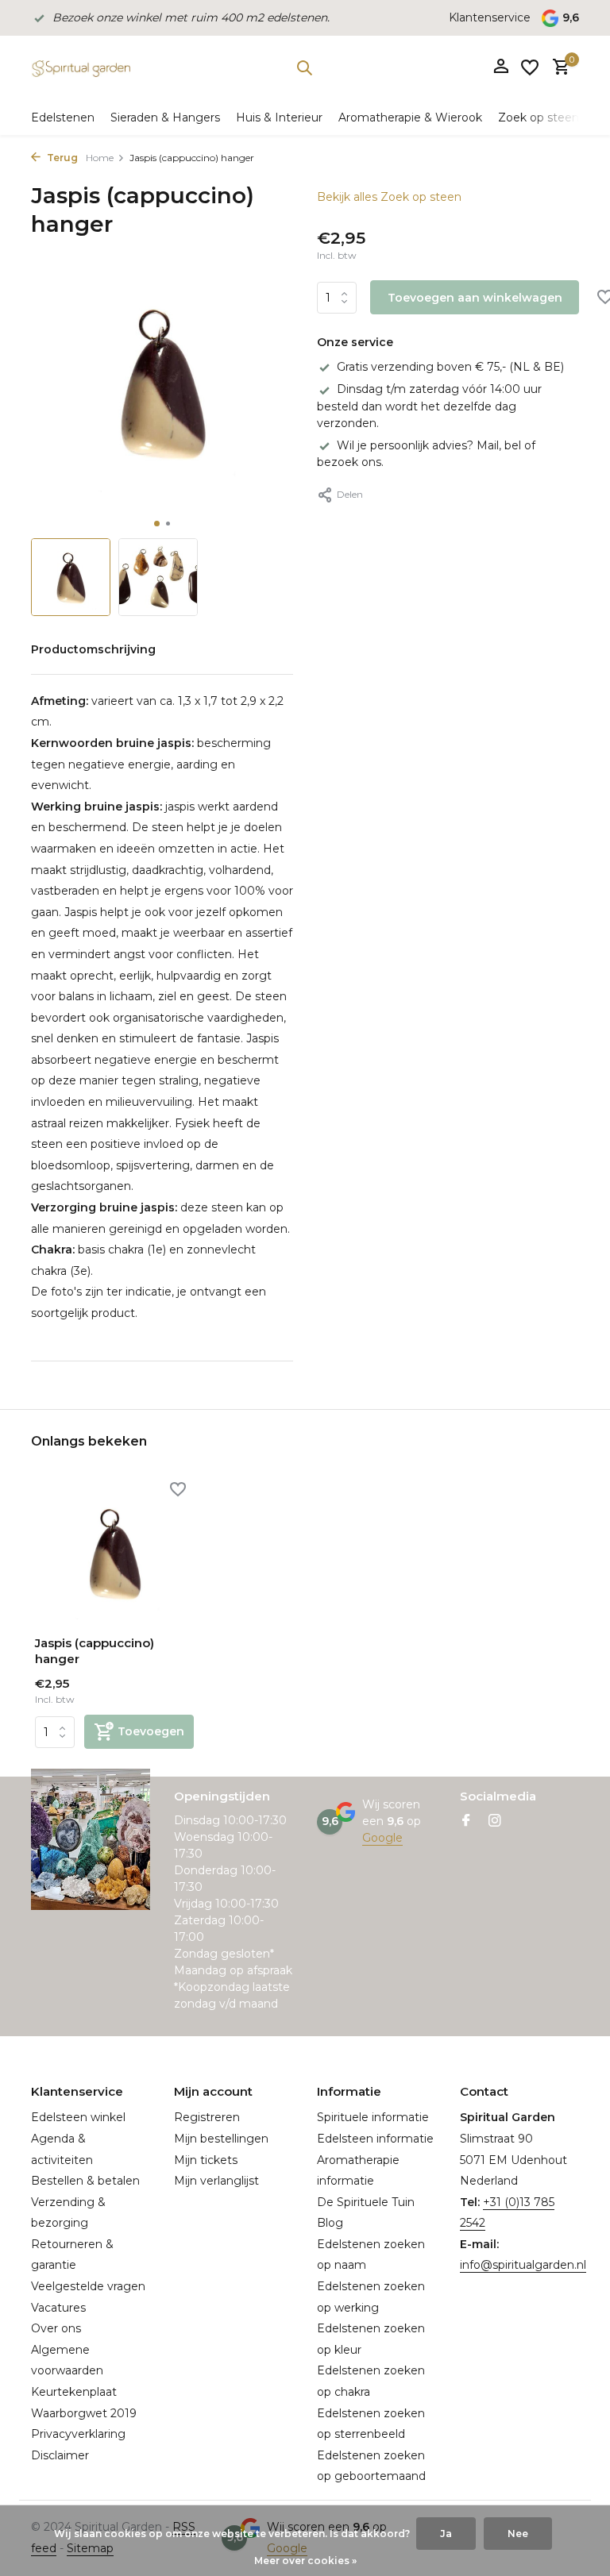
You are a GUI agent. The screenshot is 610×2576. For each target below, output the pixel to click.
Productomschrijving (93, 649)
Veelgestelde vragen (88, 2286)
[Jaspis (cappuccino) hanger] (114, 1552)
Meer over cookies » (305, 2561)
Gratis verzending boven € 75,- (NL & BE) (450, 367)
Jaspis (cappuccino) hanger (95, 1651)
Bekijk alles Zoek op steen (389, 197)
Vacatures (58, 2308)
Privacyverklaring (78, 2434)
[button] (157, 524)
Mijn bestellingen (221, 2139)
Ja (446, 2534)
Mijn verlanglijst (216, 2181)
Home (100, 158)
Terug (61, 158)
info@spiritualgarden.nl (523, 2265)
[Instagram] (495, 1822)
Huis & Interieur (279, 117)
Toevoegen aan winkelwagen (475, 298)
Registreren (207, 2117)
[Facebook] (466, 1822)
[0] (557, 68)
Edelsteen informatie (375, 2139)
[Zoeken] (304, 67)
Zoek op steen (539, 117)
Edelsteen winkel (78, 2117)
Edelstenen (63, 117)
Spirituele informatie (373, 2117)
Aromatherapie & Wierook (410, 117)
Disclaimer (60, 2455)
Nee (518, 2534)
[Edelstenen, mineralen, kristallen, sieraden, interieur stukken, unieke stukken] (81, 67)
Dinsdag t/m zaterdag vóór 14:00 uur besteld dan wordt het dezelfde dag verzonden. (429, 406)
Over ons (56, 2328)
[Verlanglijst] (530, 67)
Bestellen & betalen (85, 2181)
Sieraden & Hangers (165, 117)
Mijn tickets (206, 2160)
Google (382, 1838)
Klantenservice (490, 17)
